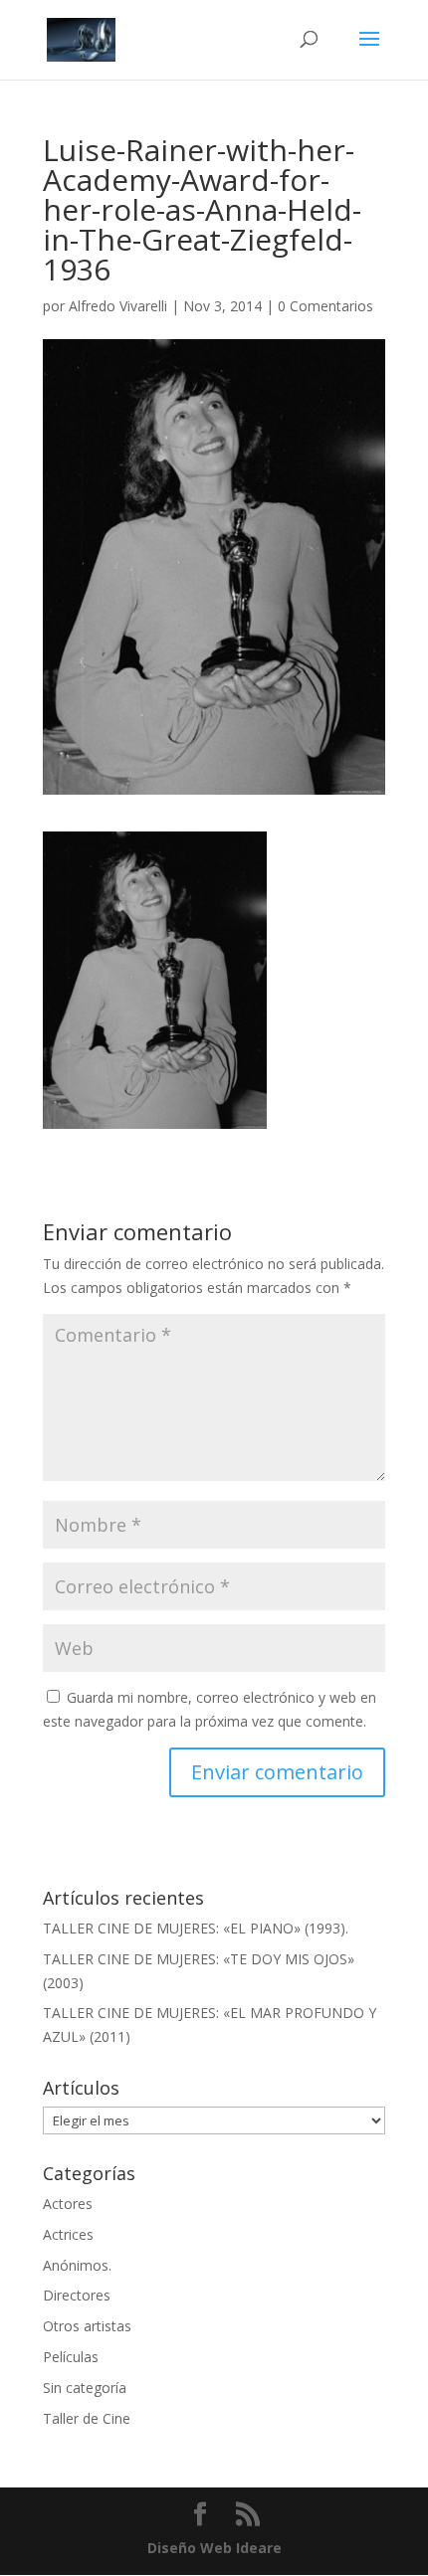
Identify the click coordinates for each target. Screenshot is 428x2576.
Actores (68, 2204)
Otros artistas (87, 2326)
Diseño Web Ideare (214, 2548)
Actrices (68, 2234)
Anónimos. (77, 2265)
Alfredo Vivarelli (118, 306)
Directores (77, 2295)
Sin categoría (85, 2388)
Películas (71, 2357)
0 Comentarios (325, 306)
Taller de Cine (87, 2418)
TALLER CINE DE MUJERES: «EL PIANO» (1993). (196, 1928)
